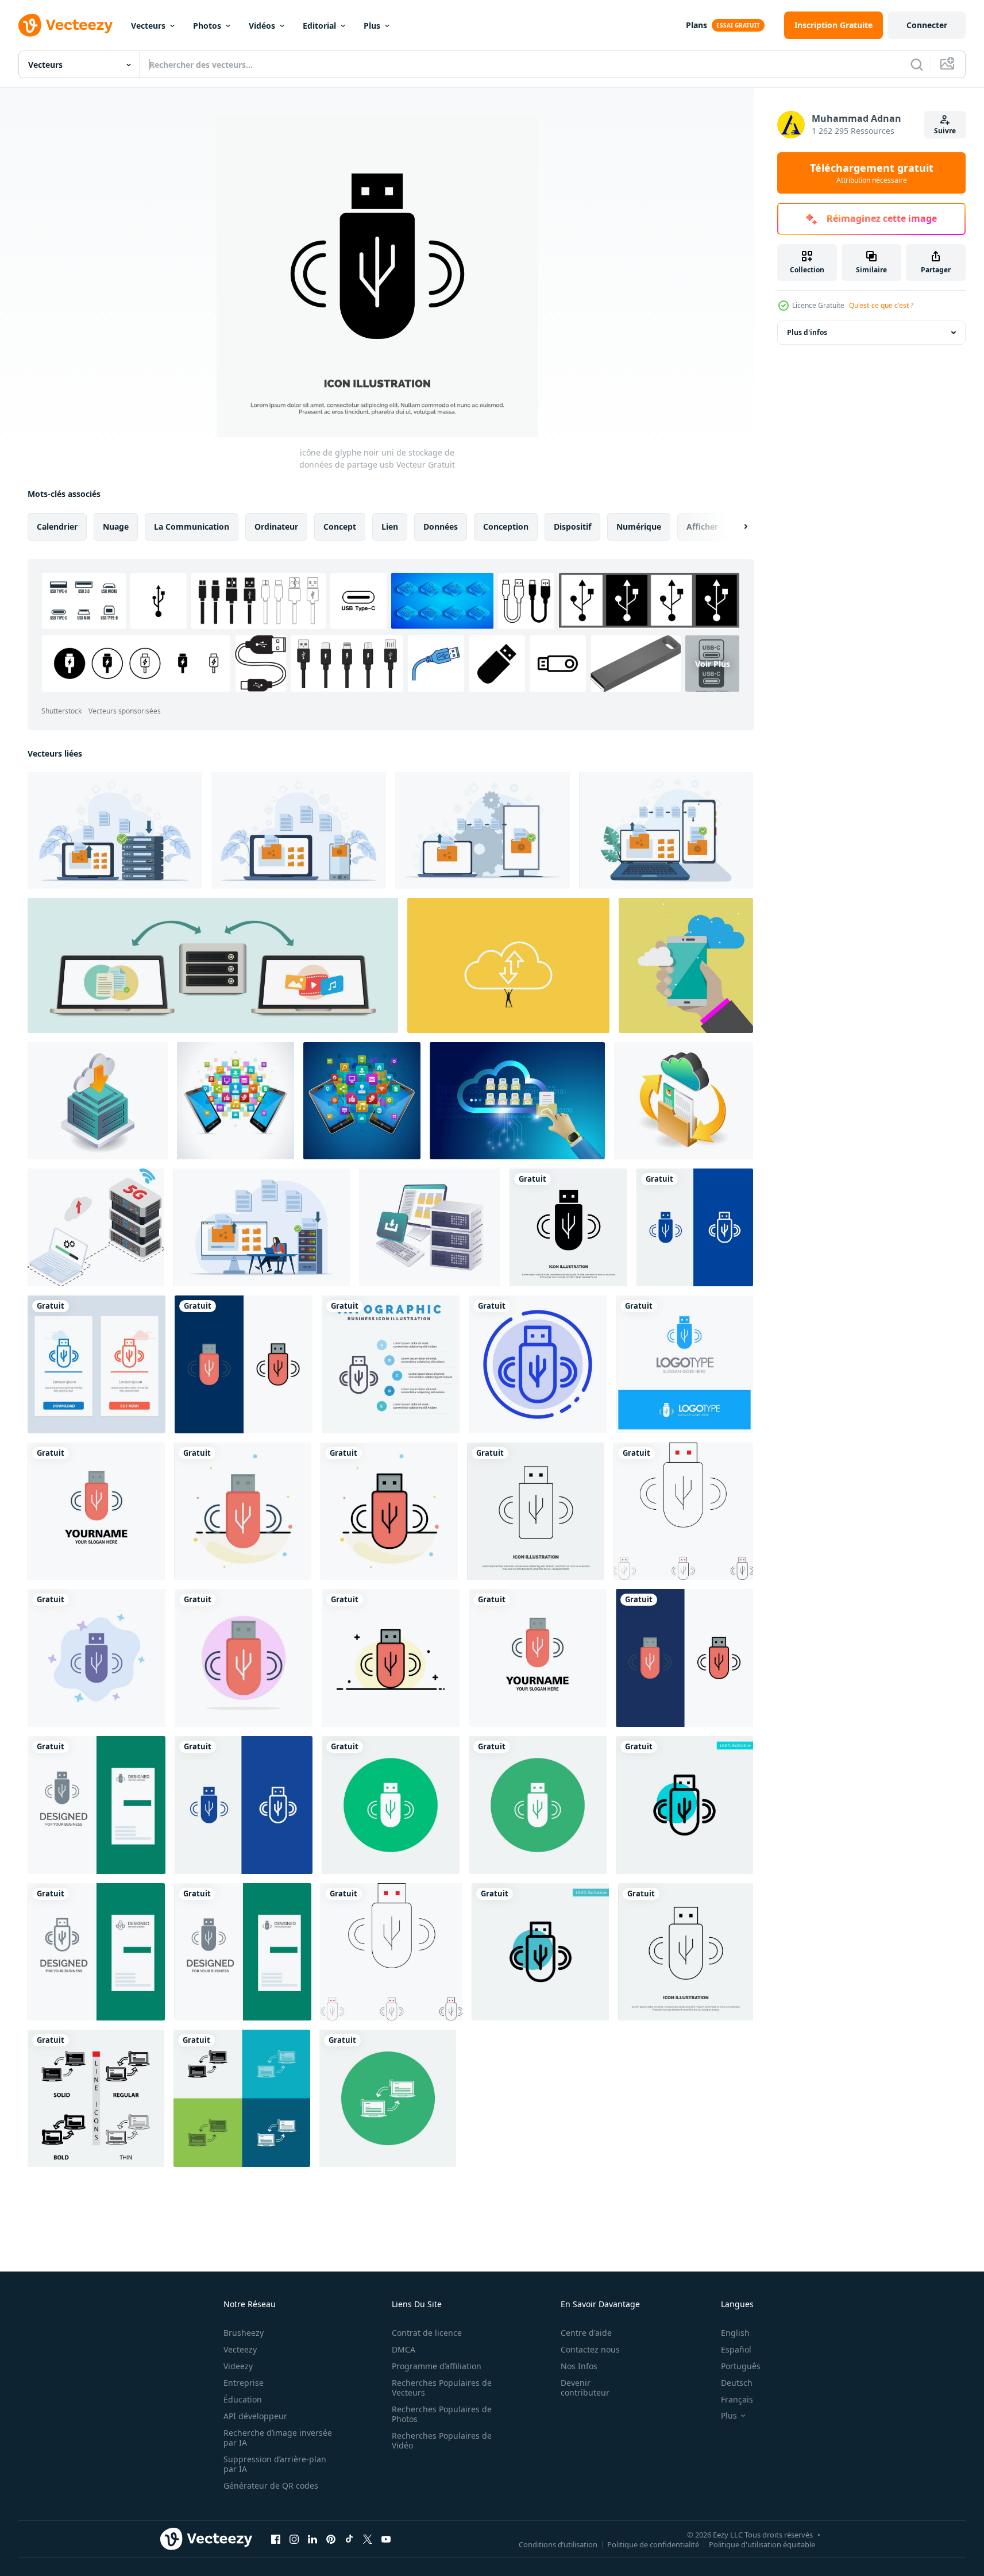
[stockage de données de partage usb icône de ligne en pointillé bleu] (538, 1364)
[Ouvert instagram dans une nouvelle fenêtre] (294, 2539)
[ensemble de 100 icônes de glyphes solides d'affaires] (538, 1805)
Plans (696, 25)
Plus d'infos (807, 332)
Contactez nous (590, 2349)
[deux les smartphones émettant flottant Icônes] (236, 1101)
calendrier (57, 527)
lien (390, 527)
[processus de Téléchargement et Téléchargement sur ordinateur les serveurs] (98, 1101)
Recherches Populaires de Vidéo (442, 2440)
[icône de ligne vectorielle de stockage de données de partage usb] (536, 1511)
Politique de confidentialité (653, 2544)
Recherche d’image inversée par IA (278, 2438)
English (735, 2333)
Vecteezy (240, 2349)
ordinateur (276, 527)
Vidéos (262, 26)
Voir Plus (713, 663)
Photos (207, 26)
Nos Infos (579, 2366)
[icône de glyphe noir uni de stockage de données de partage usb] (568, 1227)
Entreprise (244, 2383)
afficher (702, 527)
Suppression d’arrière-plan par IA (275, 2464)
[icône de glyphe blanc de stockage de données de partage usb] (391, 1805)
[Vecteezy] (65, 25)
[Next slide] (736, 527)
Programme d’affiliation (437, 2366)
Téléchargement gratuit (872, 173)
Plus (372, 26)
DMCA (404, 2349)
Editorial (319, 26)
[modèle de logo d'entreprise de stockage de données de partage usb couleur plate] (96, 1511)
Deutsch (737, 2383)
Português (741, 2366)
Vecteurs (148, 26)
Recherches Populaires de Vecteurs (442, 2388)
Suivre (945, 131)
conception (506, 527)
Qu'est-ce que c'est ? (881, 305)
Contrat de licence (427, 2333)
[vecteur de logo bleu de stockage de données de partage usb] (684, 1364)
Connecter (927, 25)
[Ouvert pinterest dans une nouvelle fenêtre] (331, 2539)
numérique (639, 527)
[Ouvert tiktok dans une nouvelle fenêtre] (349, 2539)
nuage (116, 527)
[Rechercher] (917, 64)
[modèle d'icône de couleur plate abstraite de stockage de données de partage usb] (243, 1511)
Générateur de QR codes (271, 2486)
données (441, 527)
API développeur (255, 2416)
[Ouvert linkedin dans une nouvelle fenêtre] (312, 2539)
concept (340, 527)
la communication (192, 527)
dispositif (572, 527)
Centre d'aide (586, 2333)
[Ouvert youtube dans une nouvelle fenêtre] (386, 2539)
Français (737, 2399)
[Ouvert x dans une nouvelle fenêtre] (368, 2539)
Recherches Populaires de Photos (442, 2414)
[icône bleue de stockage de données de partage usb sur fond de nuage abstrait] (97, 1658)
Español (736, 2349)
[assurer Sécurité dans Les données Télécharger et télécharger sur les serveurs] (430, 1227)
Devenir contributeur (585, 2388)
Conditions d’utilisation (558, 2544)
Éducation (243, 2399)
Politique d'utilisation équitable (762, 2544)
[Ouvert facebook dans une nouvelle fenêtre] (276, 2539)
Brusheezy (244, 2333)
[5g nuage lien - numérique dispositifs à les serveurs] (96, 1227)
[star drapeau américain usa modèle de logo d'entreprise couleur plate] (686, 1952)
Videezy (238, 2366)
